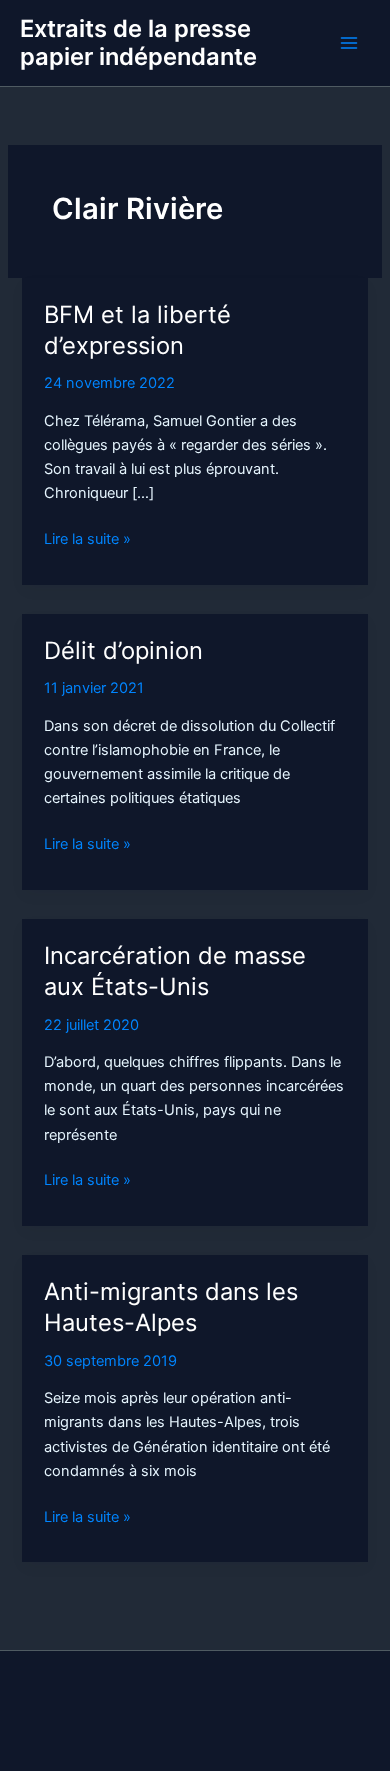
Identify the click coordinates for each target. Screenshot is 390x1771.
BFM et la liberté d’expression (137, 330)
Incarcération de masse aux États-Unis (175, 971)
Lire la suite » (87, 540)
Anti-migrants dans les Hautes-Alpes (171, 1307)
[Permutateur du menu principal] (349, 43)
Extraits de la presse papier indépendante (138, 42)
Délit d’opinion (123, 650)
